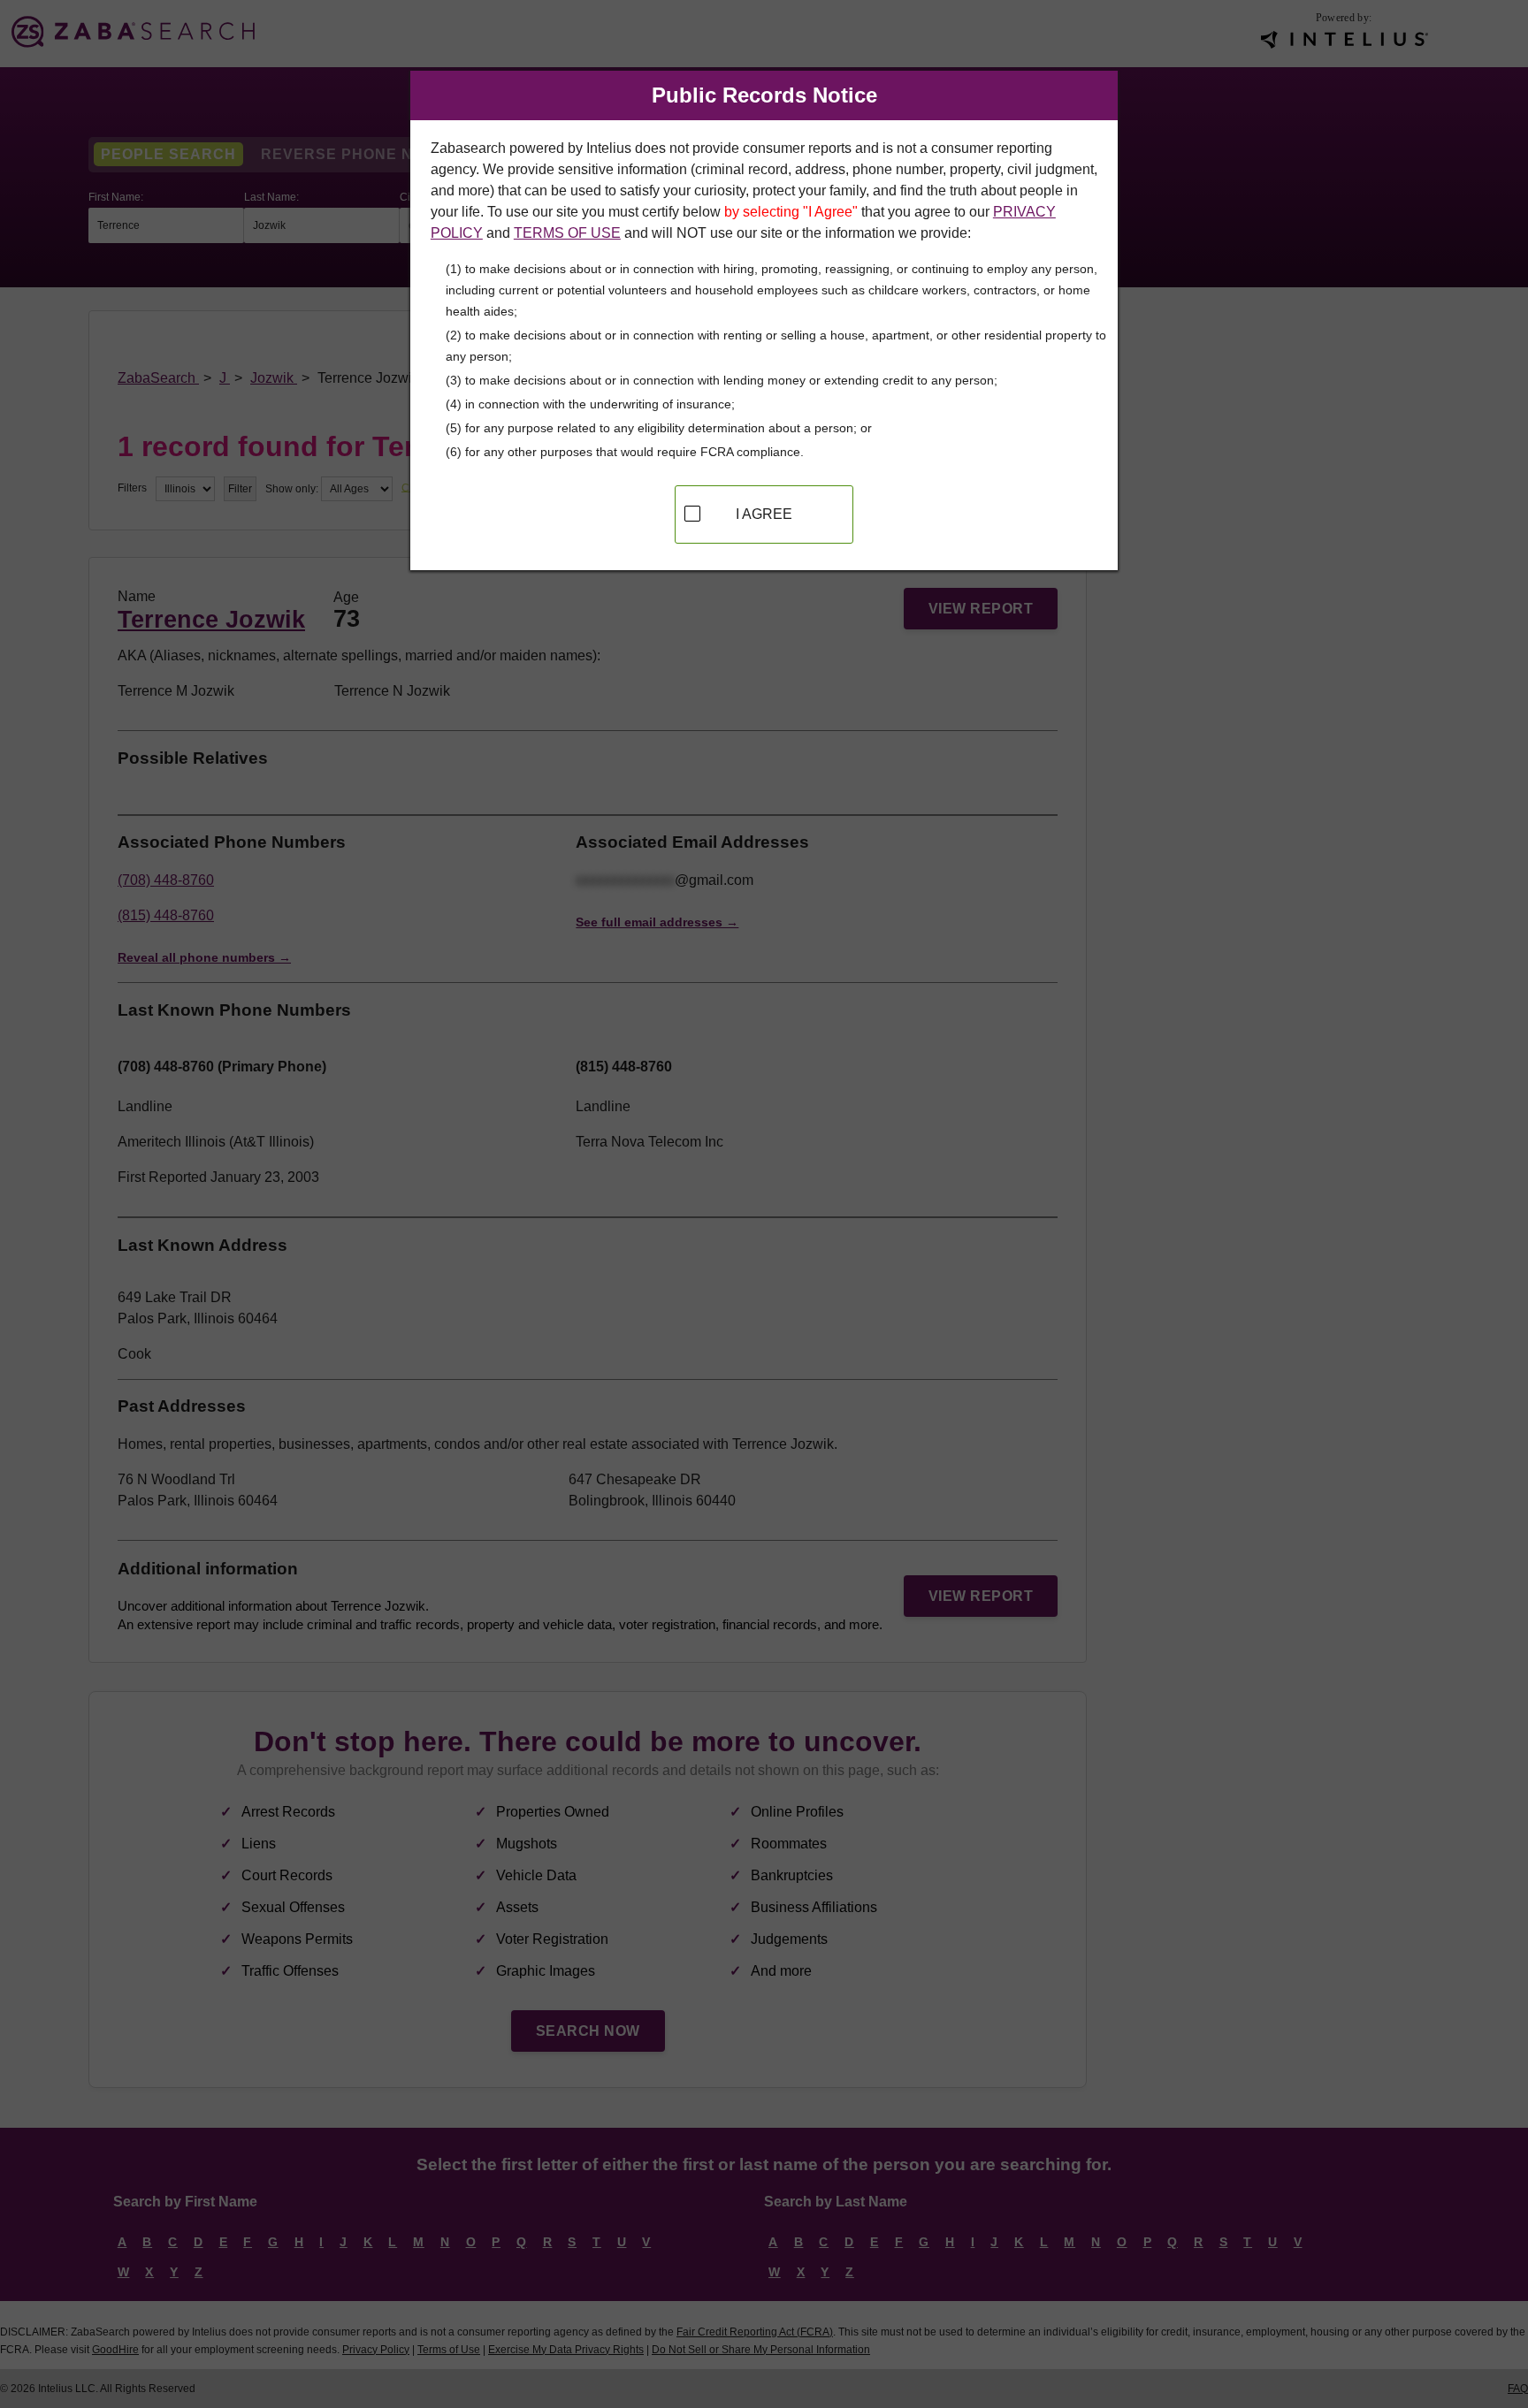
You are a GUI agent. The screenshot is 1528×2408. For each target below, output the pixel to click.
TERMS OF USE (567, 233)
